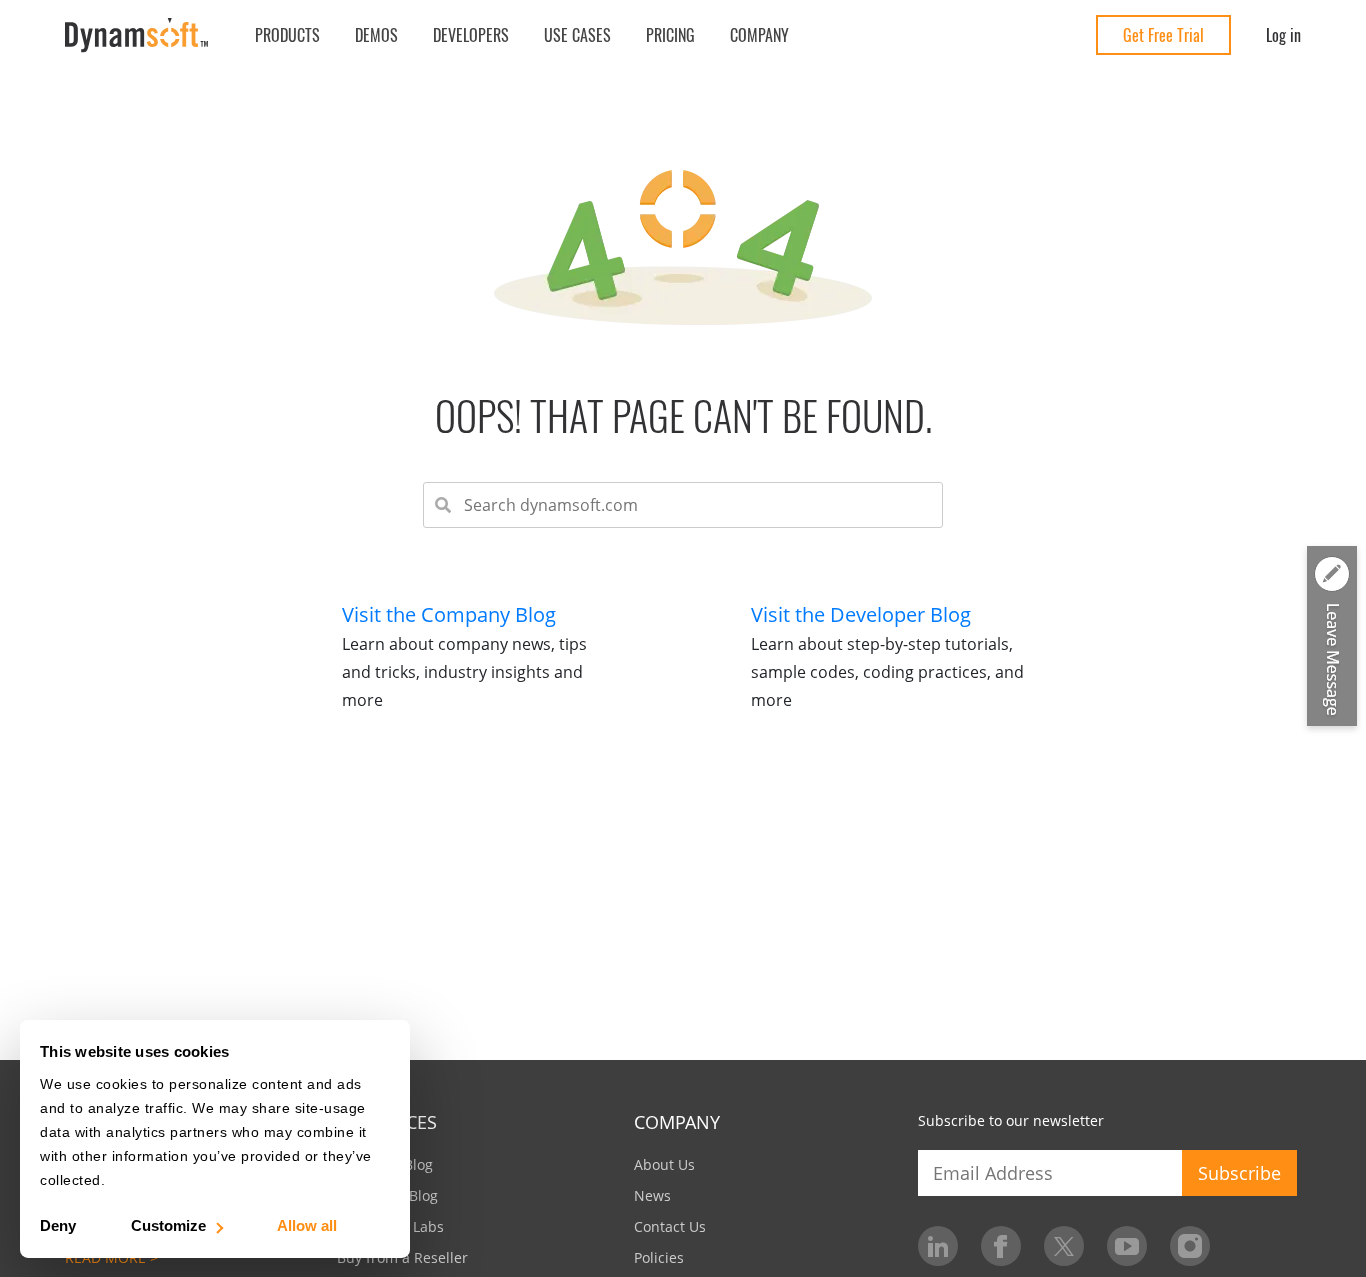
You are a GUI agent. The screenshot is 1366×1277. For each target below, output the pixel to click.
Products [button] (287, 35)
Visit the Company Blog (449, 614)
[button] (1332, 637)
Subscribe (1239, 1173)
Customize (168, 1225)
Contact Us (670, 1226)
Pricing (670, 35)
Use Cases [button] (577, 35)
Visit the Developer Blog (861, 614)
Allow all (307, 1225)
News (652, 1195)
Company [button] (759, 35)
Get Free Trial (1163, 35)
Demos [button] (376, 35)
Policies (659, 1257)
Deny (58, 1225)
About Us (664, 1164)
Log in (1283, 35)
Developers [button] (471, 35)
